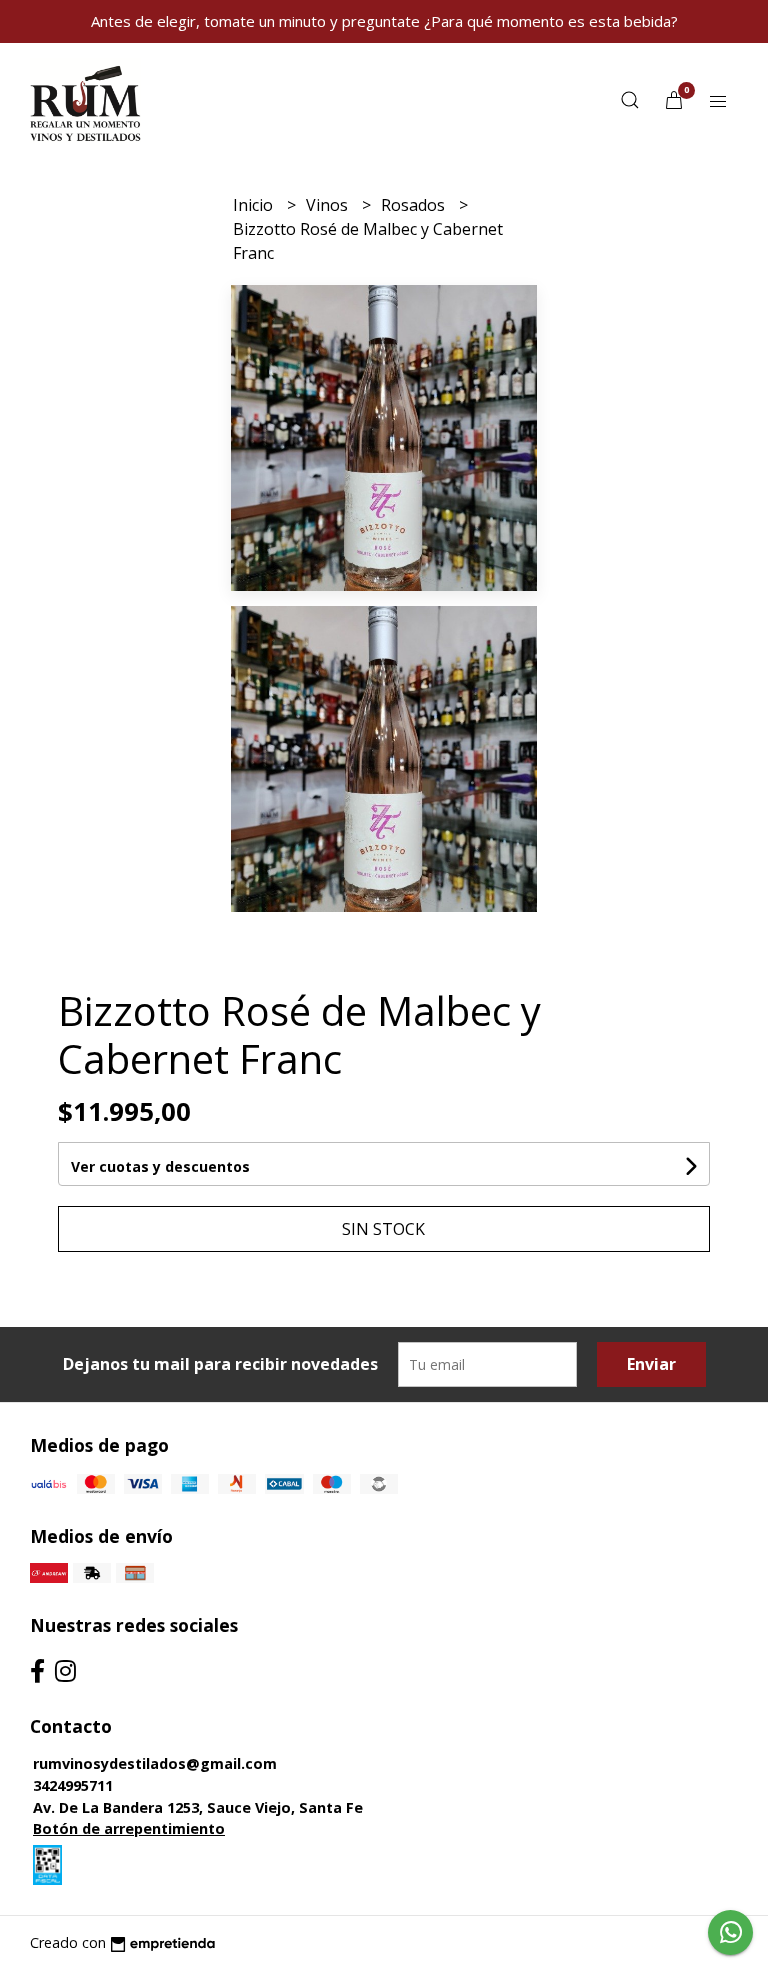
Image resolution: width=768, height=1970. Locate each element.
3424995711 (73, 1785)
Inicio (255, 205)
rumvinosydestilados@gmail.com (155, 1763)
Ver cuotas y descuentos (160, 1166)
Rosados (415, 205)
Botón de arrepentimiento (129, 1828)
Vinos (329, 205)
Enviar (651, 1364)
